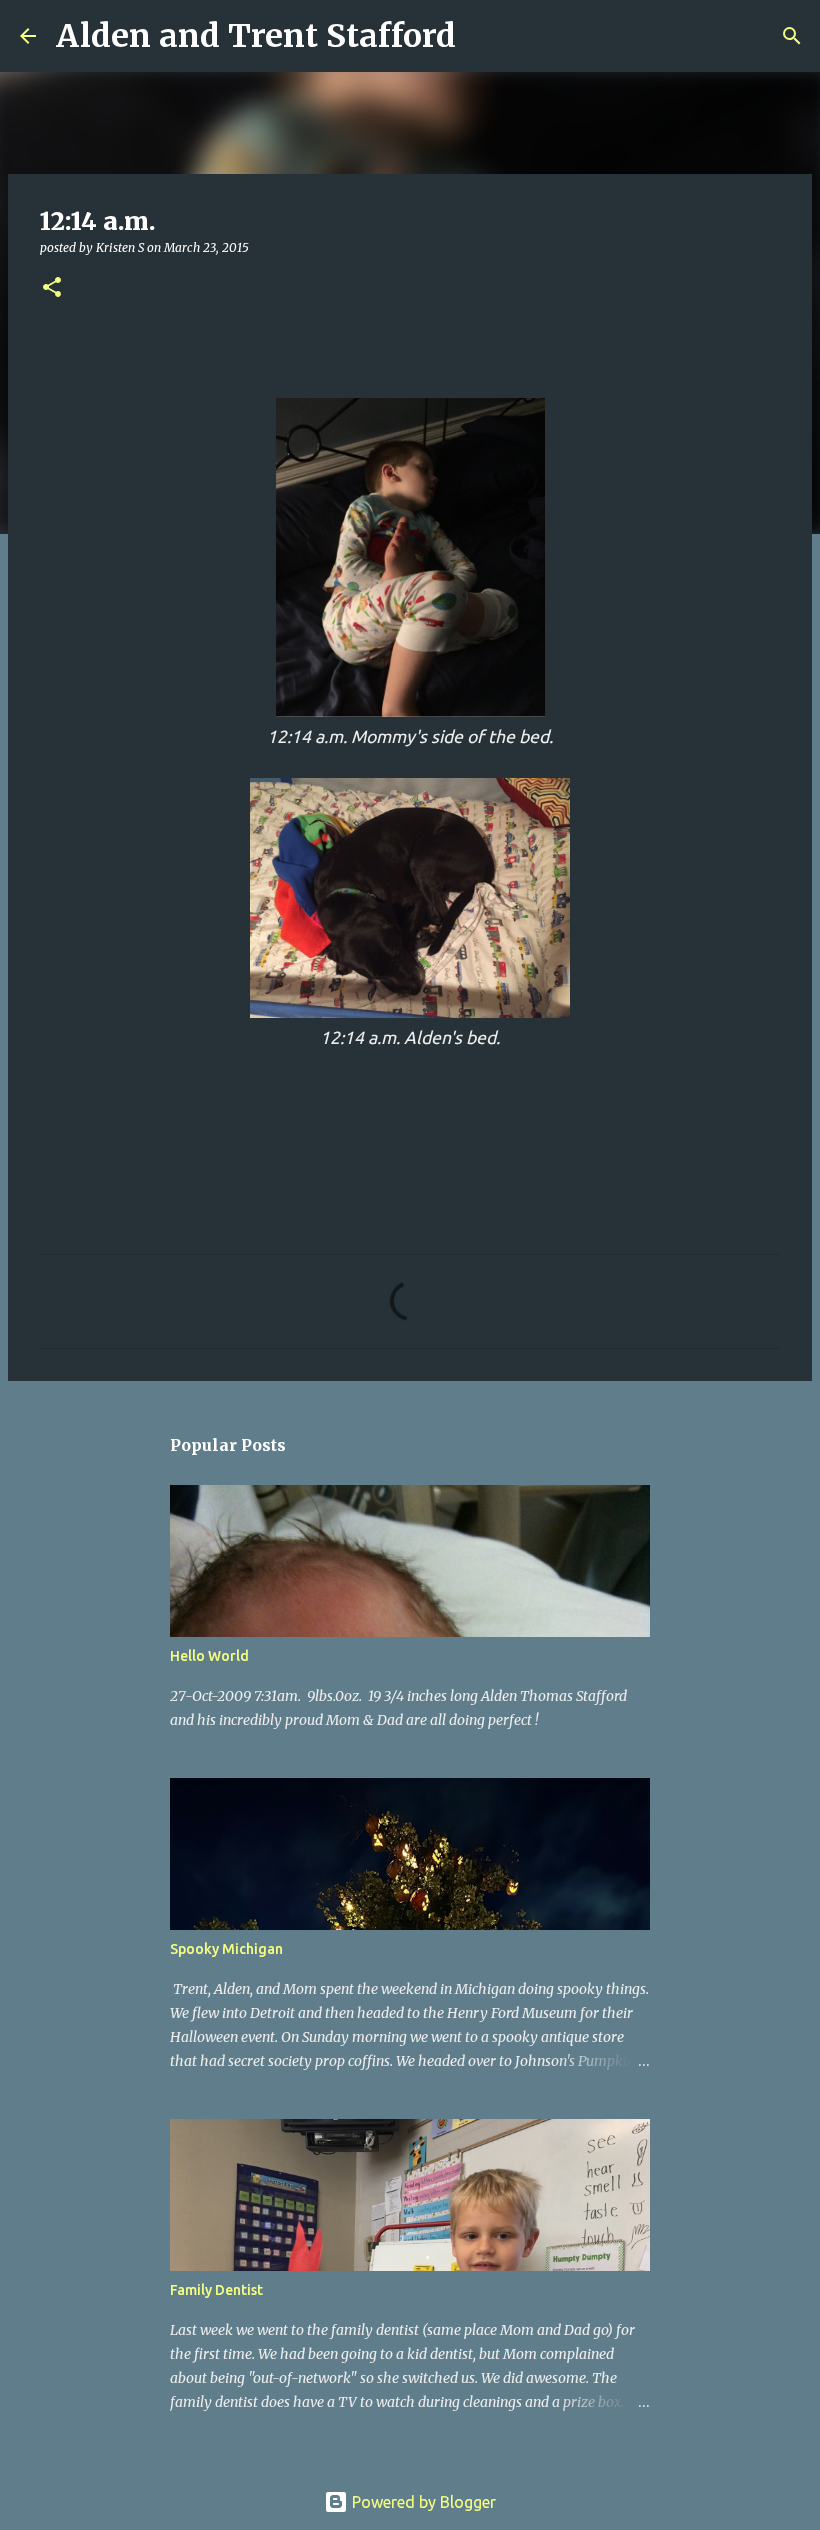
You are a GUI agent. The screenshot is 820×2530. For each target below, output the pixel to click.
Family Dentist (216, 2290)
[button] (52, 288)
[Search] (484, 36)
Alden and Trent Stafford (256, 36)
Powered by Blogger (422, 2502)
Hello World (209, 1656)
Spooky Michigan (226, 1949)
